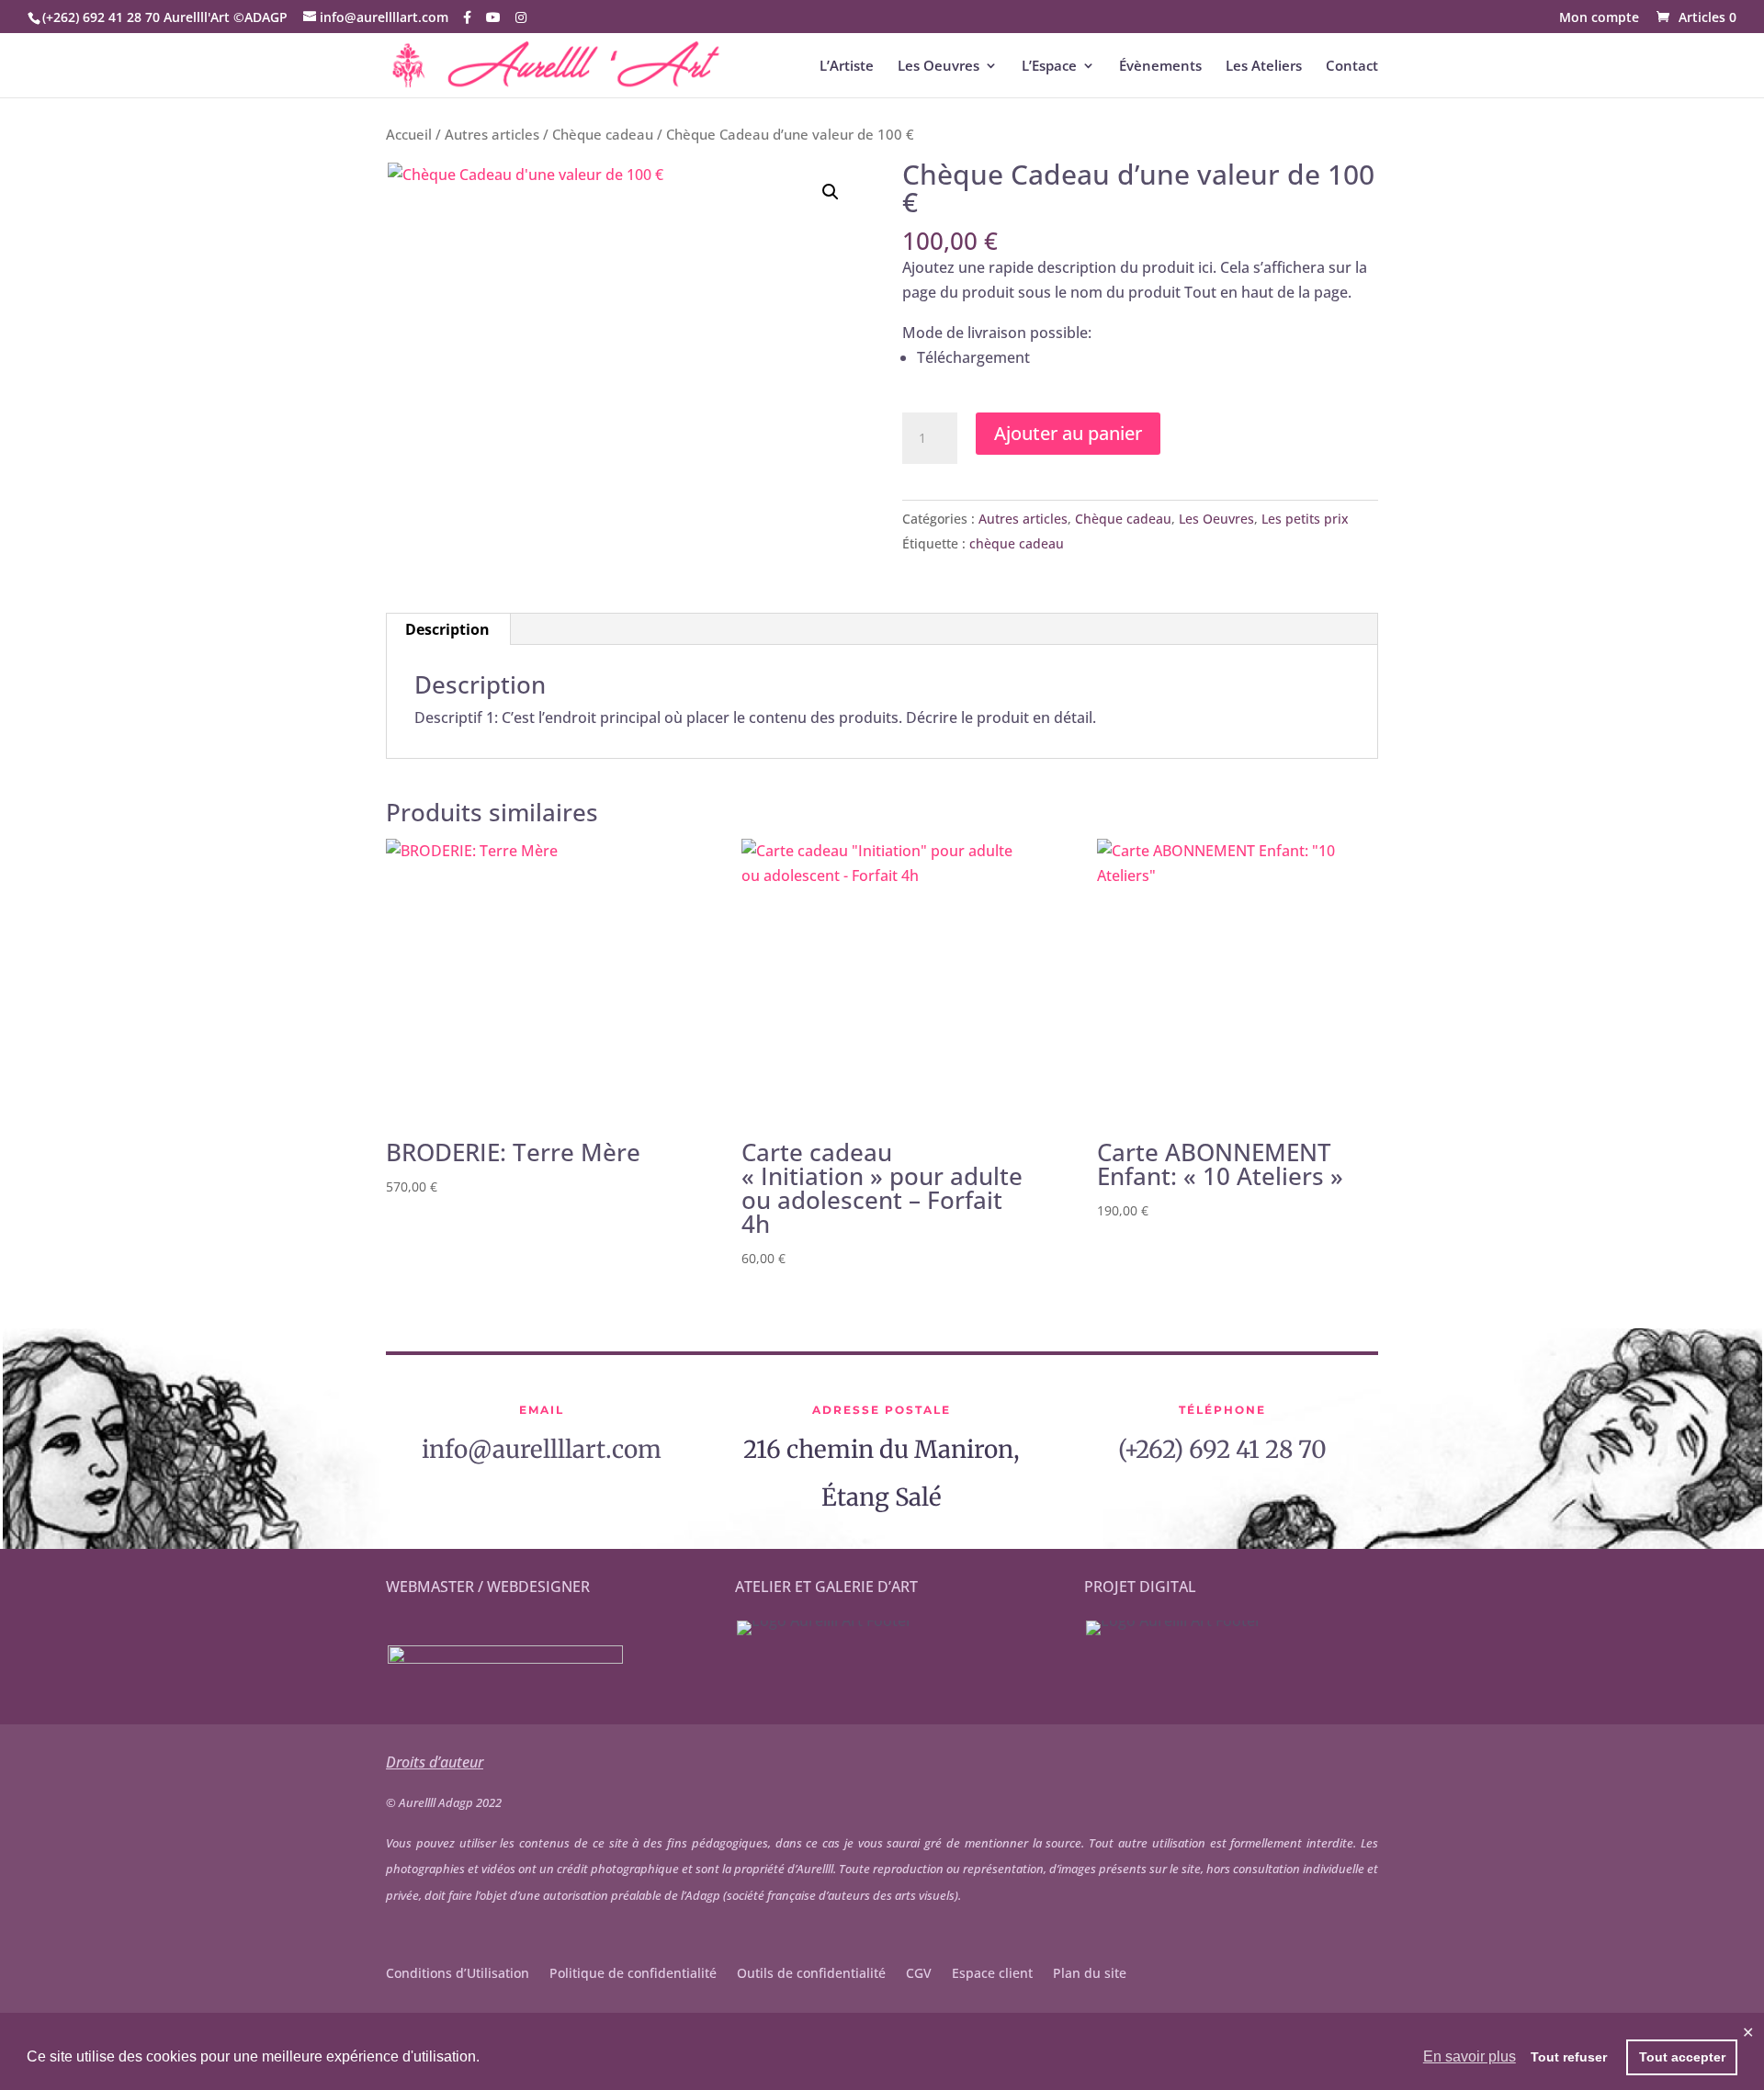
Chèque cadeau (603, 134)
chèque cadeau (1017, 543)
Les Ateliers (1264, 67)
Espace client (992, 1974)
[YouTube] (493, 17)
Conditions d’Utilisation (458, 1974)
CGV (919, 1974)
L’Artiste (847, 67)
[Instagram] (521, 17)
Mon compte (1599, 18)
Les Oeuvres (939, 67)
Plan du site (1090, 1974)
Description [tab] (447, 629)
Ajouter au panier (1068, 433)
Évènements (1160, 67)
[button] (831, 192)
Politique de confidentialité (633, 1974)
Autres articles (492, 134)
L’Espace (1049, 67)
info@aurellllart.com (542, 1449)
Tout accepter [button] (1682, 2057)
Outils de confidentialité (811, 1974)
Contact (1352, 67)
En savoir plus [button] (1470, 2056)
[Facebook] (467, 17)
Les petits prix (1305, 519)
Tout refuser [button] (1569, 2057)
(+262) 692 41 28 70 (1222, 1449)
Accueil (409, 134)
